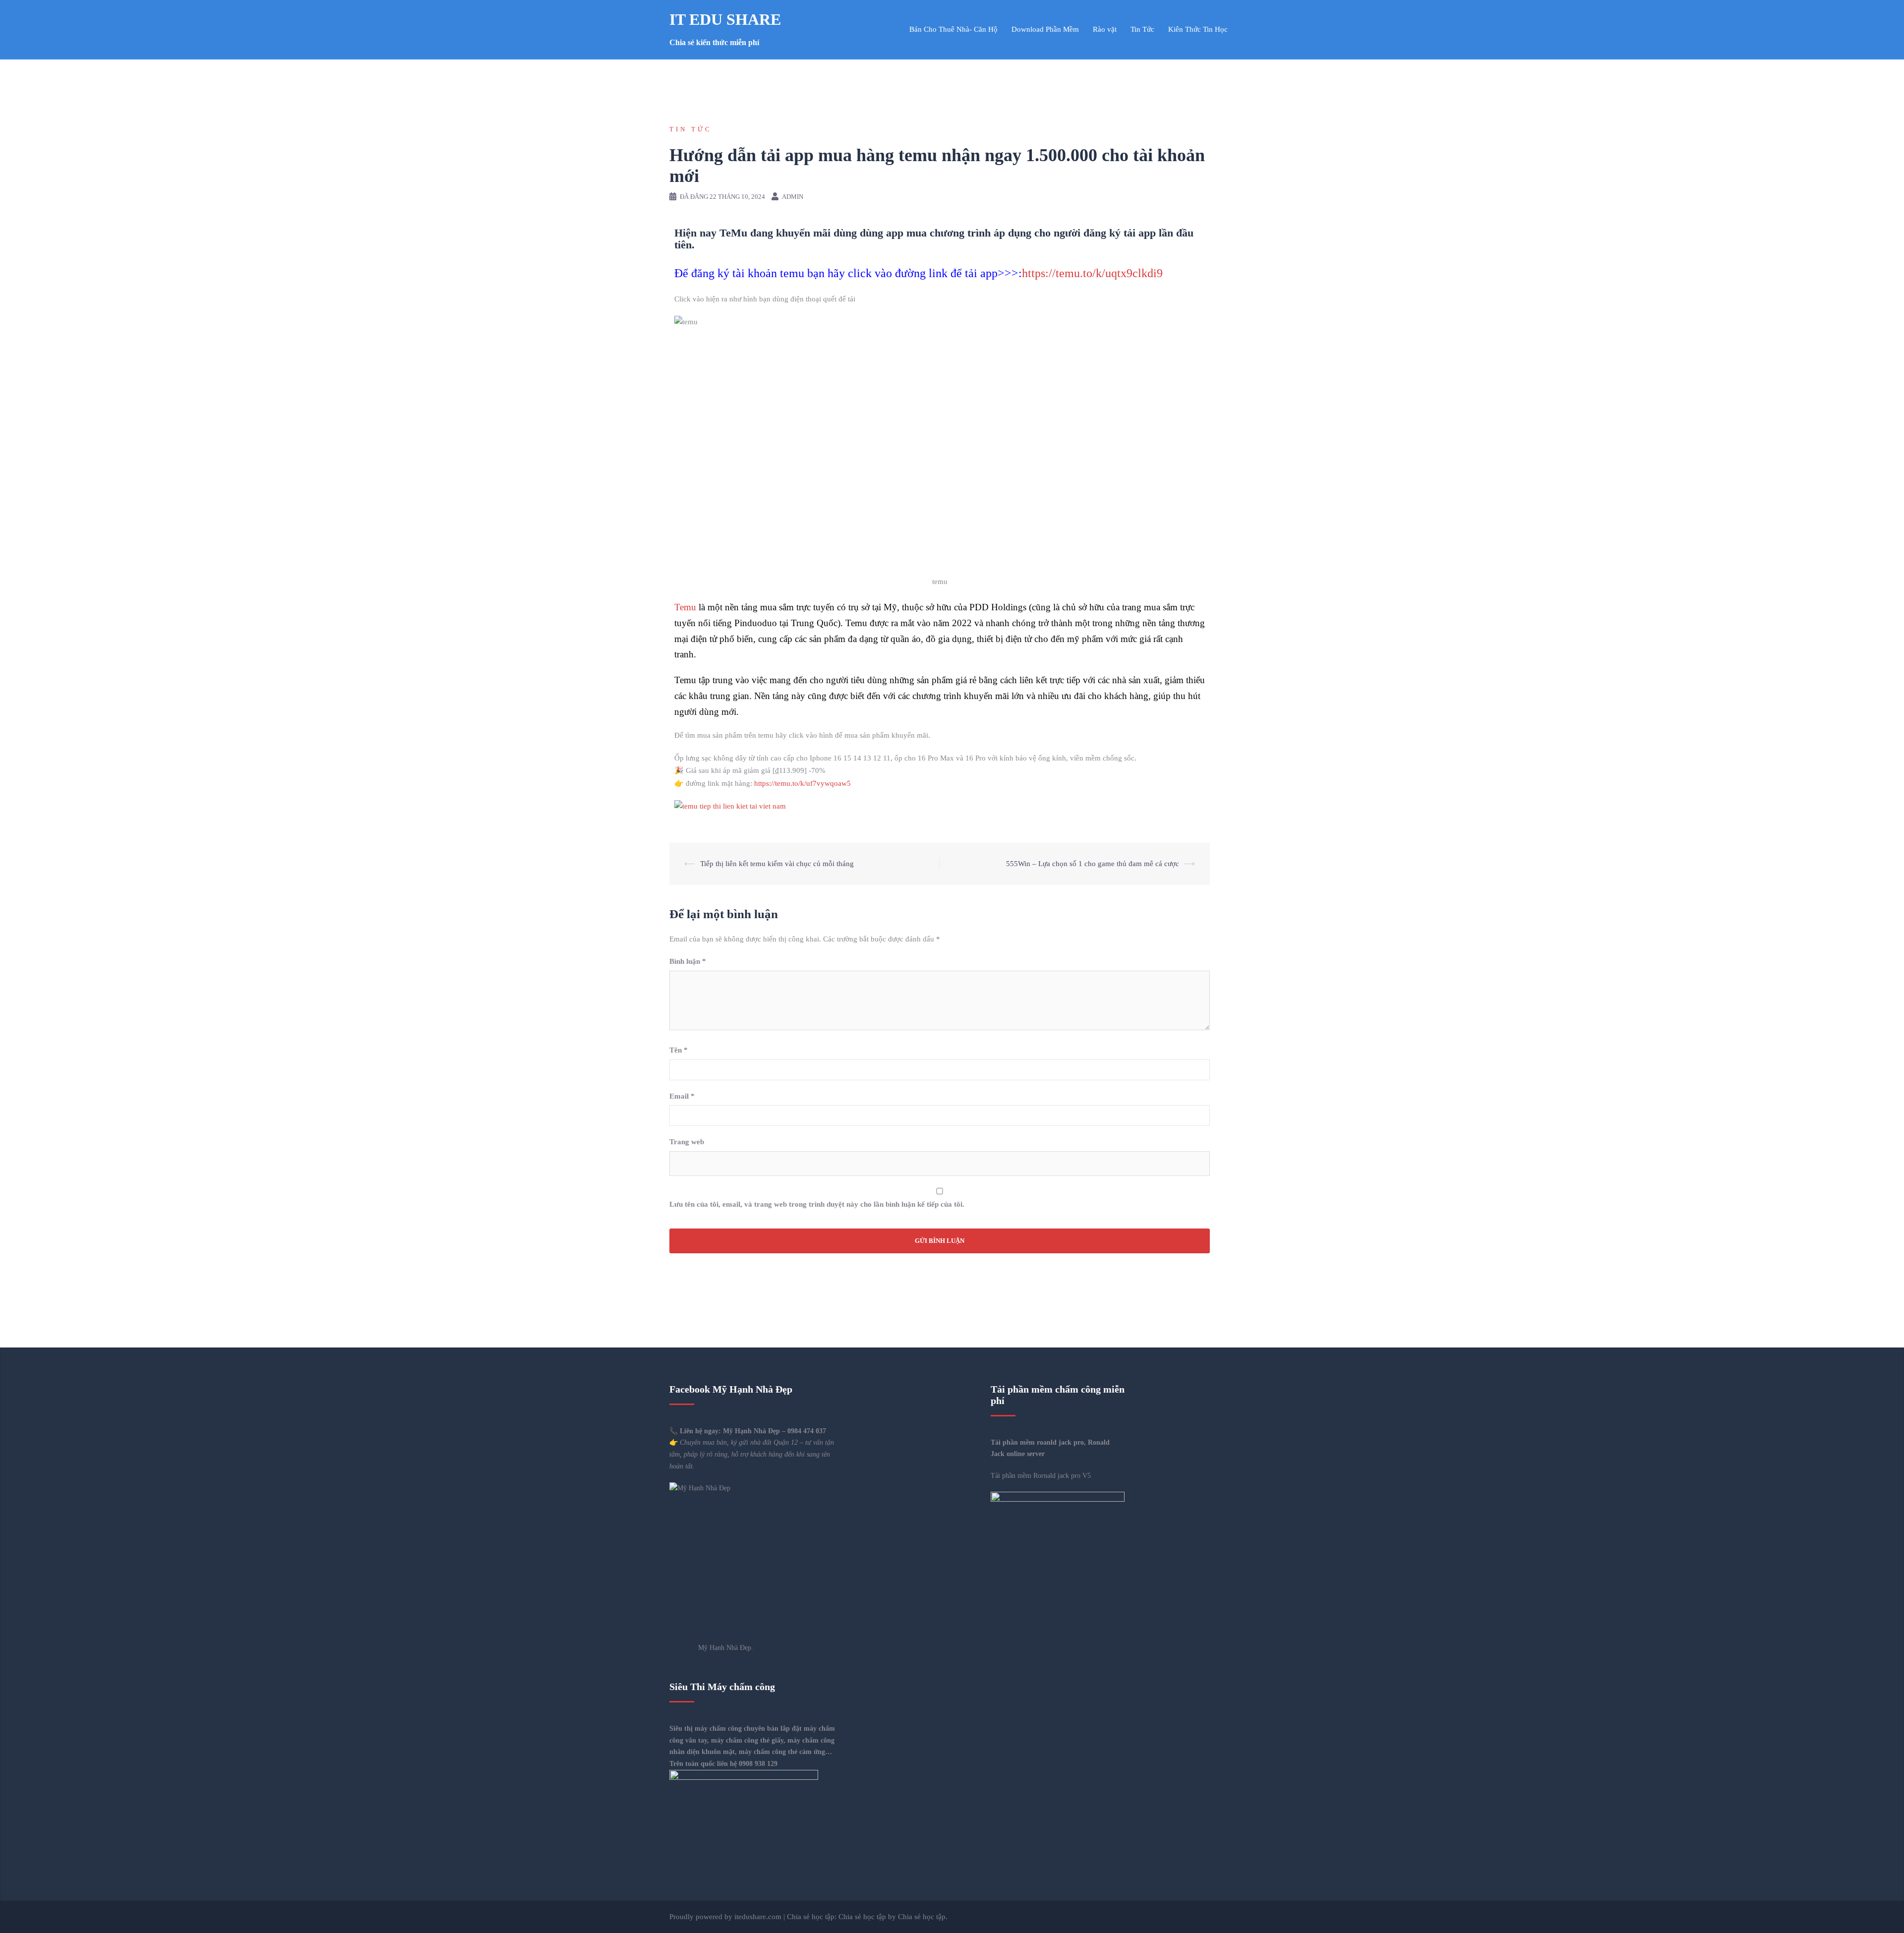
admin (793, 197)
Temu (685, 607)
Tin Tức (1142, 29)
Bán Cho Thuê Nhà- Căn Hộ (953, 29)
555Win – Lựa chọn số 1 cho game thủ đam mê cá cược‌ (1093, 864)
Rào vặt (1105, 29)
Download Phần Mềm (1045, 29)
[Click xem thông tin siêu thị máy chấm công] (1058, 1524)
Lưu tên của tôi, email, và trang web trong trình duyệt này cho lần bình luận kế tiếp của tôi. (817, 1204)
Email (682, 1096)
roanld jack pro (1060, 1442)
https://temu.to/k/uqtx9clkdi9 (1092, 273)
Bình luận (688, 961)
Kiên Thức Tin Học (1198, 29)
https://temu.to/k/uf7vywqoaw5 (802, 783)
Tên (679, 1050)
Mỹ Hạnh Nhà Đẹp (751, 1431)
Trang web (687, 1142)
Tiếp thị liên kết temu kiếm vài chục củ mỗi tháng (777, 864)
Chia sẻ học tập (862, 1917)
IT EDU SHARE (725, 19)
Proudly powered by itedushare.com (725, 1917)
